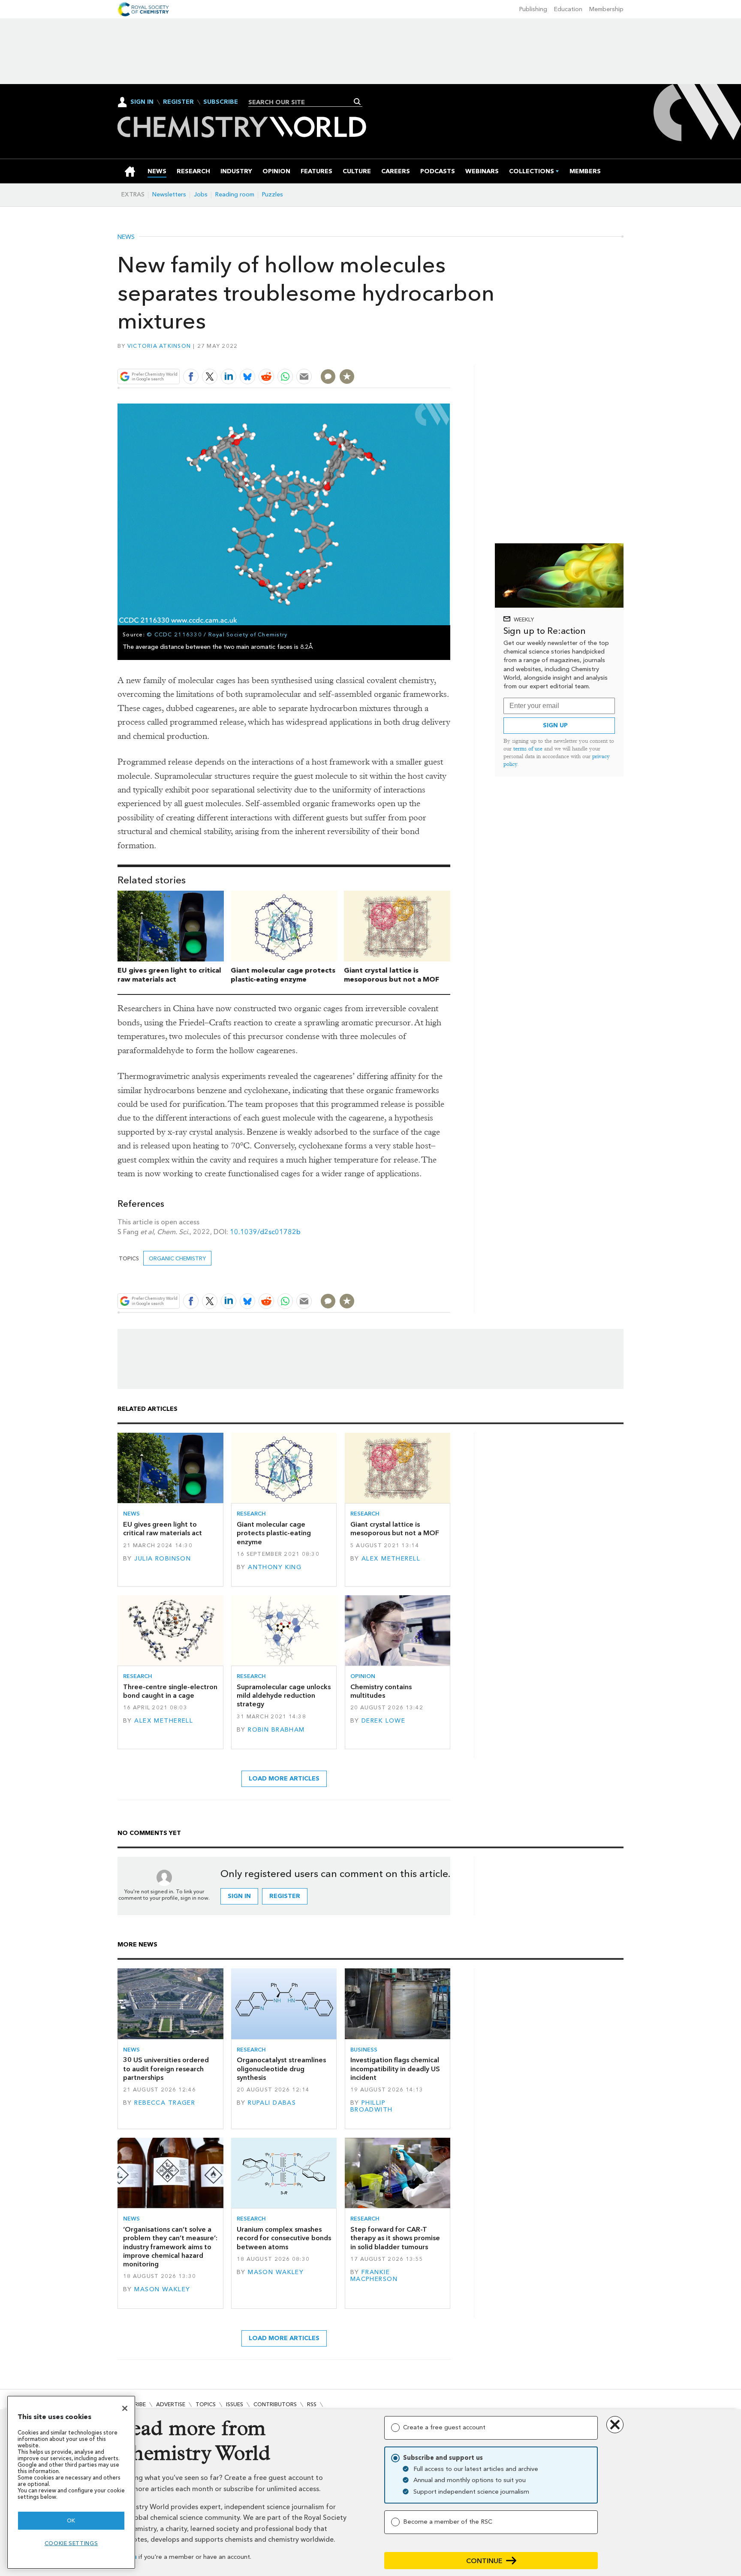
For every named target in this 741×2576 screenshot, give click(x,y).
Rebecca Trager (165, 2103)
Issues (235, 2404)
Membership (606, 9)
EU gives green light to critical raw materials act (169, 975)
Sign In (142, 102)
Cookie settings (71, 2543)
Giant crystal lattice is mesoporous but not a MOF (392, 975)
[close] (450, 357)
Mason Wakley (162, 2289)
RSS (312, 2404)
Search (357, 102)
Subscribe (221, 102)
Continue (484, 2561)
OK (71, 2520)
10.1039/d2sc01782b (265, 1232)
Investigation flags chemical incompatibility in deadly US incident (395, 2069)
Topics (206, 2404)
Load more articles (284, 1779)
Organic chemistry (177, 1258)
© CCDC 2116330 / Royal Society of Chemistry (217, 634)
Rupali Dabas (272, 2103)
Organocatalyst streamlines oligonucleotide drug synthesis (281, 2069)
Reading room (235, 194)
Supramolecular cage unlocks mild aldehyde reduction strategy (284, 1696)
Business (364, 2050)
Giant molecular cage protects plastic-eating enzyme (283, 975)
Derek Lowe (383, 1721)
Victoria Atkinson (159, 346)
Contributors (275, 2404)
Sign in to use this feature (409, 357)
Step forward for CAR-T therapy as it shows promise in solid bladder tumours (395, 2238)
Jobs (201, 194)
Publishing (533, 9)
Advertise (171, 2404)
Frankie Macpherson (374, 2276)
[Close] (125, 2408)
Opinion (363, 1676)
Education (568, 9)
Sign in (239, 1896)
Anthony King (275, 1567)
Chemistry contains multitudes (381, 1691)
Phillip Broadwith (372, 2106)
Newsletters (169, 194)
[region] (71, 2482)
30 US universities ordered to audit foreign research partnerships (166, 2069)
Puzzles (273, 194)
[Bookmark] (347, 377)
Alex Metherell (391, 1559)
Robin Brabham (276, 1730)
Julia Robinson (163, 1559)
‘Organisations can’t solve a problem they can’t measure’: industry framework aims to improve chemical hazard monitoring (170, 2247)
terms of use (528, 749)
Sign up (555, 725)
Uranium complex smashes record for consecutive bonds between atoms (284, 2238)
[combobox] (302, 102)
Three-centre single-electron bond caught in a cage (170, 1691)
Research (251, 1514)
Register (178, 102)
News (126, 237)
